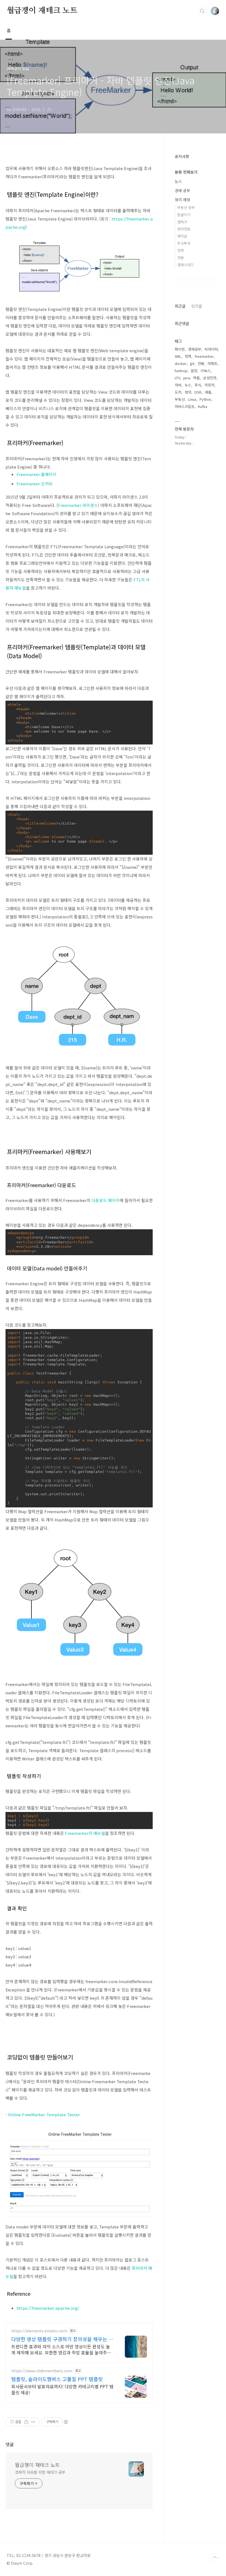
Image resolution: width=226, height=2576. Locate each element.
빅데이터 (211, 349)
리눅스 (206, 371)
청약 (188, 392)
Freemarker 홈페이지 (37, 474)
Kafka (203, 406)
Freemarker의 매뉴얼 (85, 1833)
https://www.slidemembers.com (42, 2371)
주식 (198, 385)
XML (178, 356)
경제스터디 (185, 265)
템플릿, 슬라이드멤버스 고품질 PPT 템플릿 (57, 2379)
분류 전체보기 (186, 172)
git (192, 363)
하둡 (197, 378)
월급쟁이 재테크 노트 (42, 11)
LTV (177, 378)
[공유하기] (26, 2422)
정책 (181, 250)
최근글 (180, 306)
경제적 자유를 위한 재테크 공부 (40, 2472)
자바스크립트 (185, 406)
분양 (194, 371)
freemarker (204, 356)
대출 (208, 392)
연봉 (181, 258)
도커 (178, 392)
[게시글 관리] (33, 2422)
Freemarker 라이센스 (78, 505)
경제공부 (195, 349)
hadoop (181, 371)
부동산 (180, 399)
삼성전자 (210, 378)
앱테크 (182, 222)
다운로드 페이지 (106, 1200)
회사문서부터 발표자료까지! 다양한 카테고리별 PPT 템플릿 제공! (62, 2389)
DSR (198, 392)
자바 (178, 385)
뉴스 (178, 181)
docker (181, 363)
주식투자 (184, 243)
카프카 (209, 385)
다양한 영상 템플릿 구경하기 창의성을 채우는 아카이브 (62, 2339)
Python (205, 399)
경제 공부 (182, 190)
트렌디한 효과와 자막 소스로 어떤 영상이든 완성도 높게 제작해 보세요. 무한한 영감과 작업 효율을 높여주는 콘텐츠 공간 (61, 2349)
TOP (215, 2558)
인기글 (197, 306)
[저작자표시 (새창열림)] (66, 2422)
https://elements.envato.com (39, 2331)
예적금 (182, 236)
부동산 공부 (186, 207)
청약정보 (184, 229)
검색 (202, 11)
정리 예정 (182, 200)
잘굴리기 (184, 215)
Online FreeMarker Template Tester (44, 2114)
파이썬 (180, 349)
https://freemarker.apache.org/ (48, 2308)
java (187, 378)
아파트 (212, 363)
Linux (192, 399)
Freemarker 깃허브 (35, 484)
